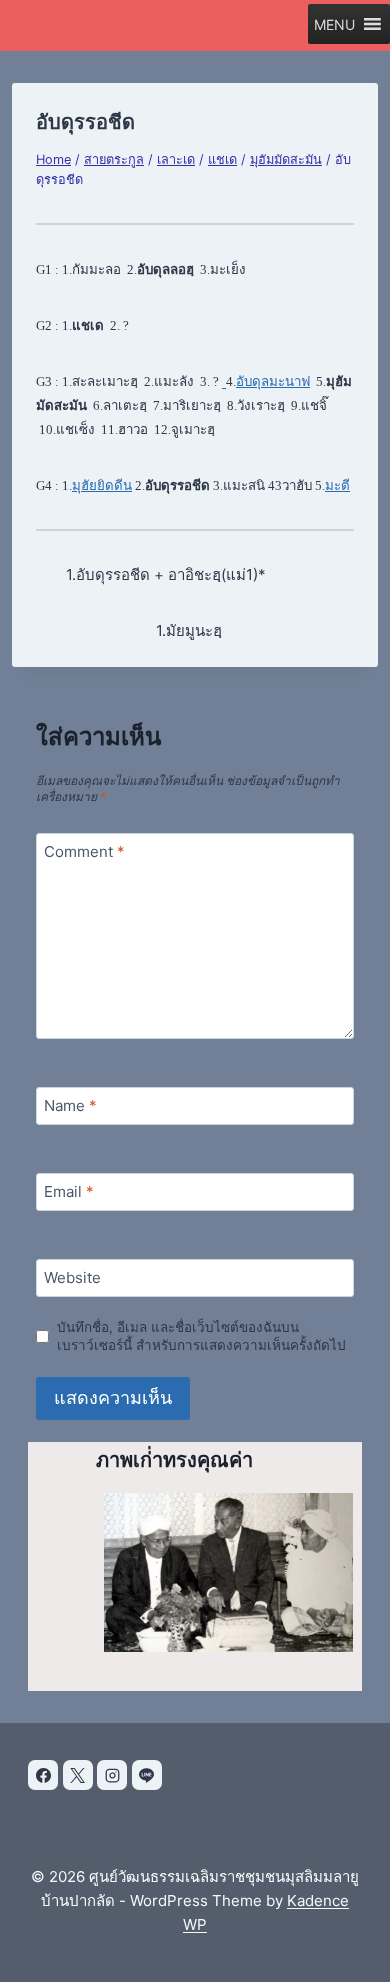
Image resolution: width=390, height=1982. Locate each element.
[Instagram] (112, 1775)
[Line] (147, 1775)
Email (69, 1191)
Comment (84, 851)
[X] (78, 1775)
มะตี (337, 485)
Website (72, 1277)
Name (70, 1105)
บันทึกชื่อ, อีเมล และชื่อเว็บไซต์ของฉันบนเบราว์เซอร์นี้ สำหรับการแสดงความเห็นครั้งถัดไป (201, 1336)
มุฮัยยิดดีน (102, 485)
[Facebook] (43, 1775)
